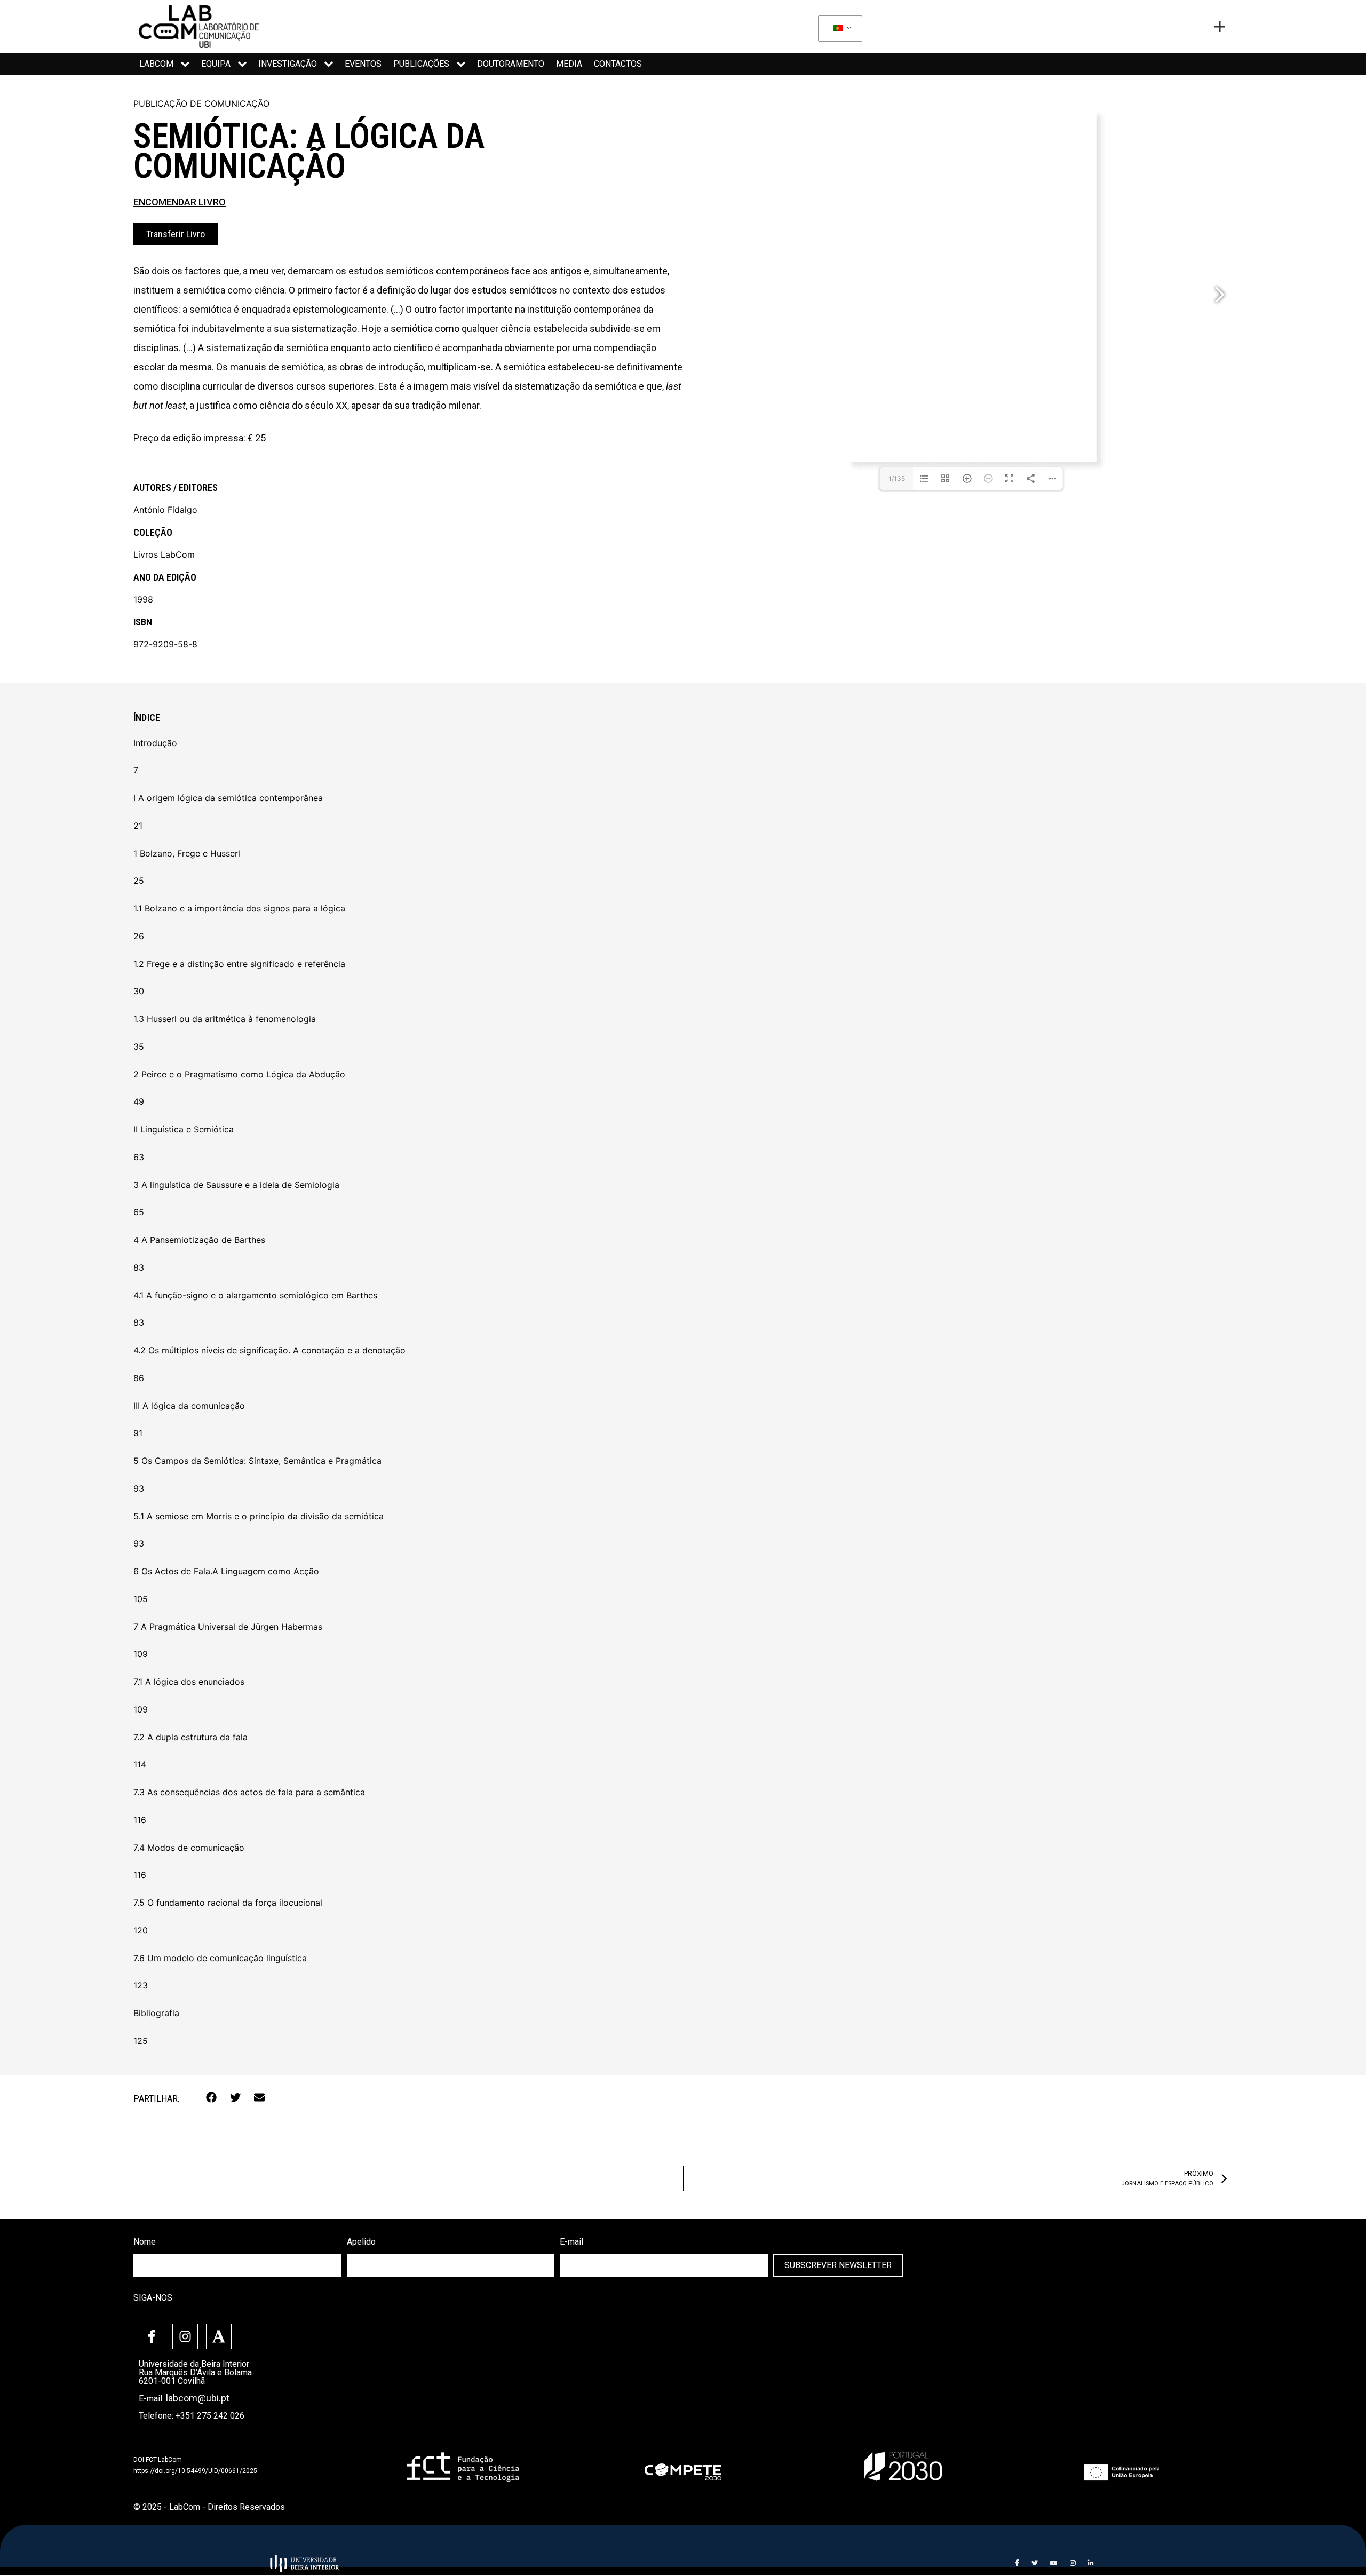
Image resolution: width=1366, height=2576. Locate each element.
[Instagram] (185, 2336)
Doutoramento (511, 64)
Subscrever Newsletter (838, 2265)
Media (569, 64)
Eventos (363, 64)
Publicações (421, 64)
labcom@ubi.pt (198, 2398)
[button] (212, 2098)
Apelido (361, 2242)
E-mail (571, 2242)
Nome (145, 2242)
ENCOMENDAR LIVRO (180, 202)
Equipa (216, 64)
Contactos (618, 64)
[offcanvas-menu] (1220, 27)
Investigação (288, 64)
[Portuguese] (838, 29)
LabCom (156, 64)
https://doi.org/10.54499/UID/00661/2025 (195, 2471)
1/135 (897, 478)
